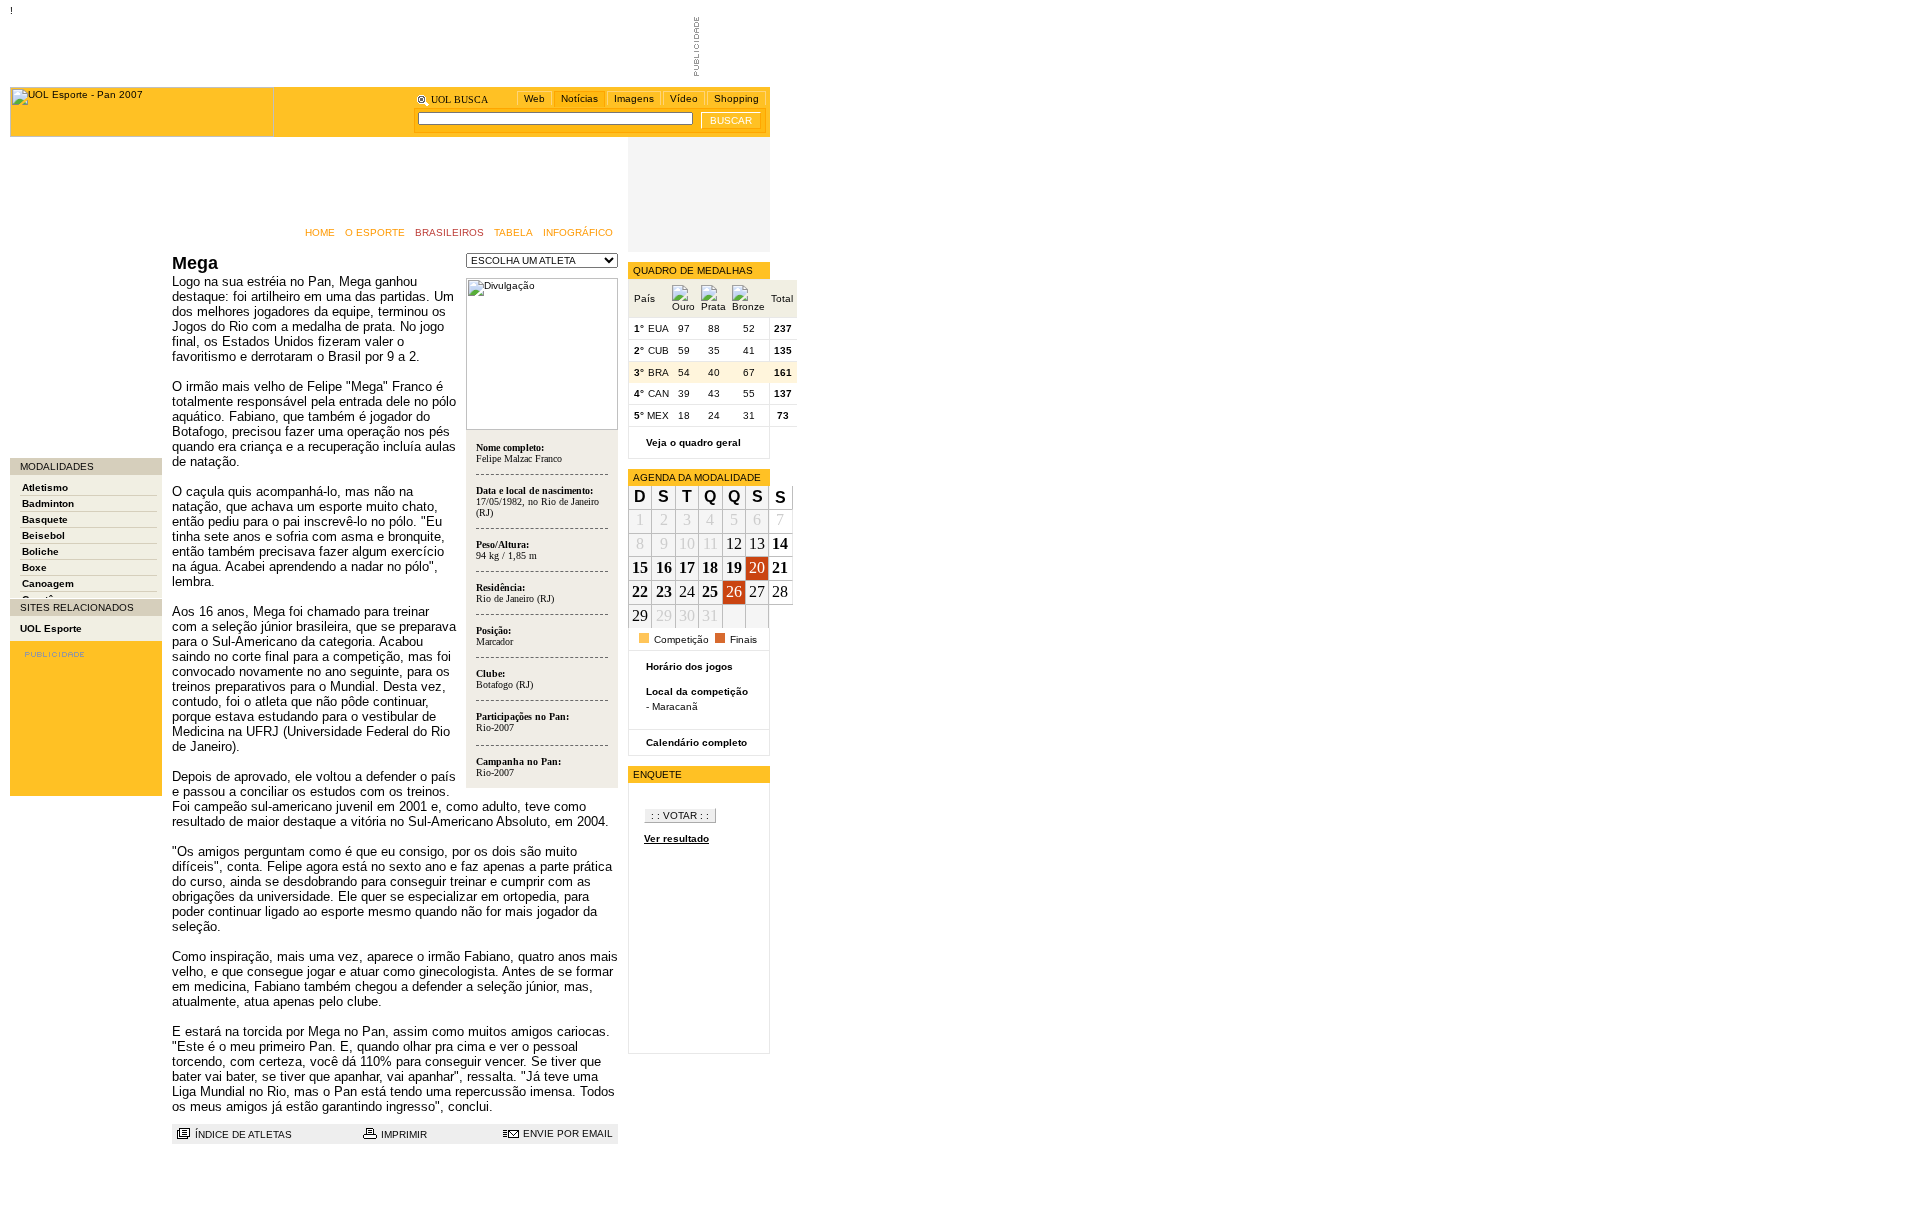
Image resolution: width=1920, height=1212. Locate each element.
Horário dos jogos (689, 666)
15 (640, 567)
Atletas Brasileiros (65, 147)
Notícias (579, 98)
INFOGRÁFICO (578, 232)
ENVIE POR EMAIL (568, 1133)
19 (734, 567)
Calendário (46, 187)
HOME (320, 232)
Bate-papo (44, 167)
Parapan (40, 347)
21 (780, 567)
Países (37, 327)
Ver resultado (676, 838)
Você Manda (49, 447)
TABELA (513, 232)
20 (757, 567)
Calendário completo (696, 742)
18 (710, 567)
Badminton (48, 503)
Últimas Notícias (60, 427)
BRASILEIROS (449, 232)
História (39, 267)
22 (640, 591)
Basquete (45, 519)
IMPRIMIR (404, 1134)
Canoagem (48, 583)
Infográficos (49, 287)
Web (534, 98)
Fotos (33, 207)
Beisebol (43, 535)
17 (687, 567)
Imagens (634, 98)
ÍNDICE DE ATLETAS (243, 1134)
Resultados (47, 367)
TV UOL (38, 407)
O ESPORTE (375, 232)
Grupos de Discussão (73, 247)
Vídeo (684, 98)
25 (710, 591)
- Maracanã (672, 706)
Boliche (40, 551)
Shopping (736, 98)
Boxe (34, 567)
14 (780, 543)
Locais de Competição (74, 387)
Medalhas (43, 307)
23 (664, 591)
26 (734, 591)
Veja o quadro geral (693, 442)
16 (664, 567)
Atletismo (45, 487)
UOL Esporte (51, 628)
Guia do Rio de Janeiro (76, 227)
